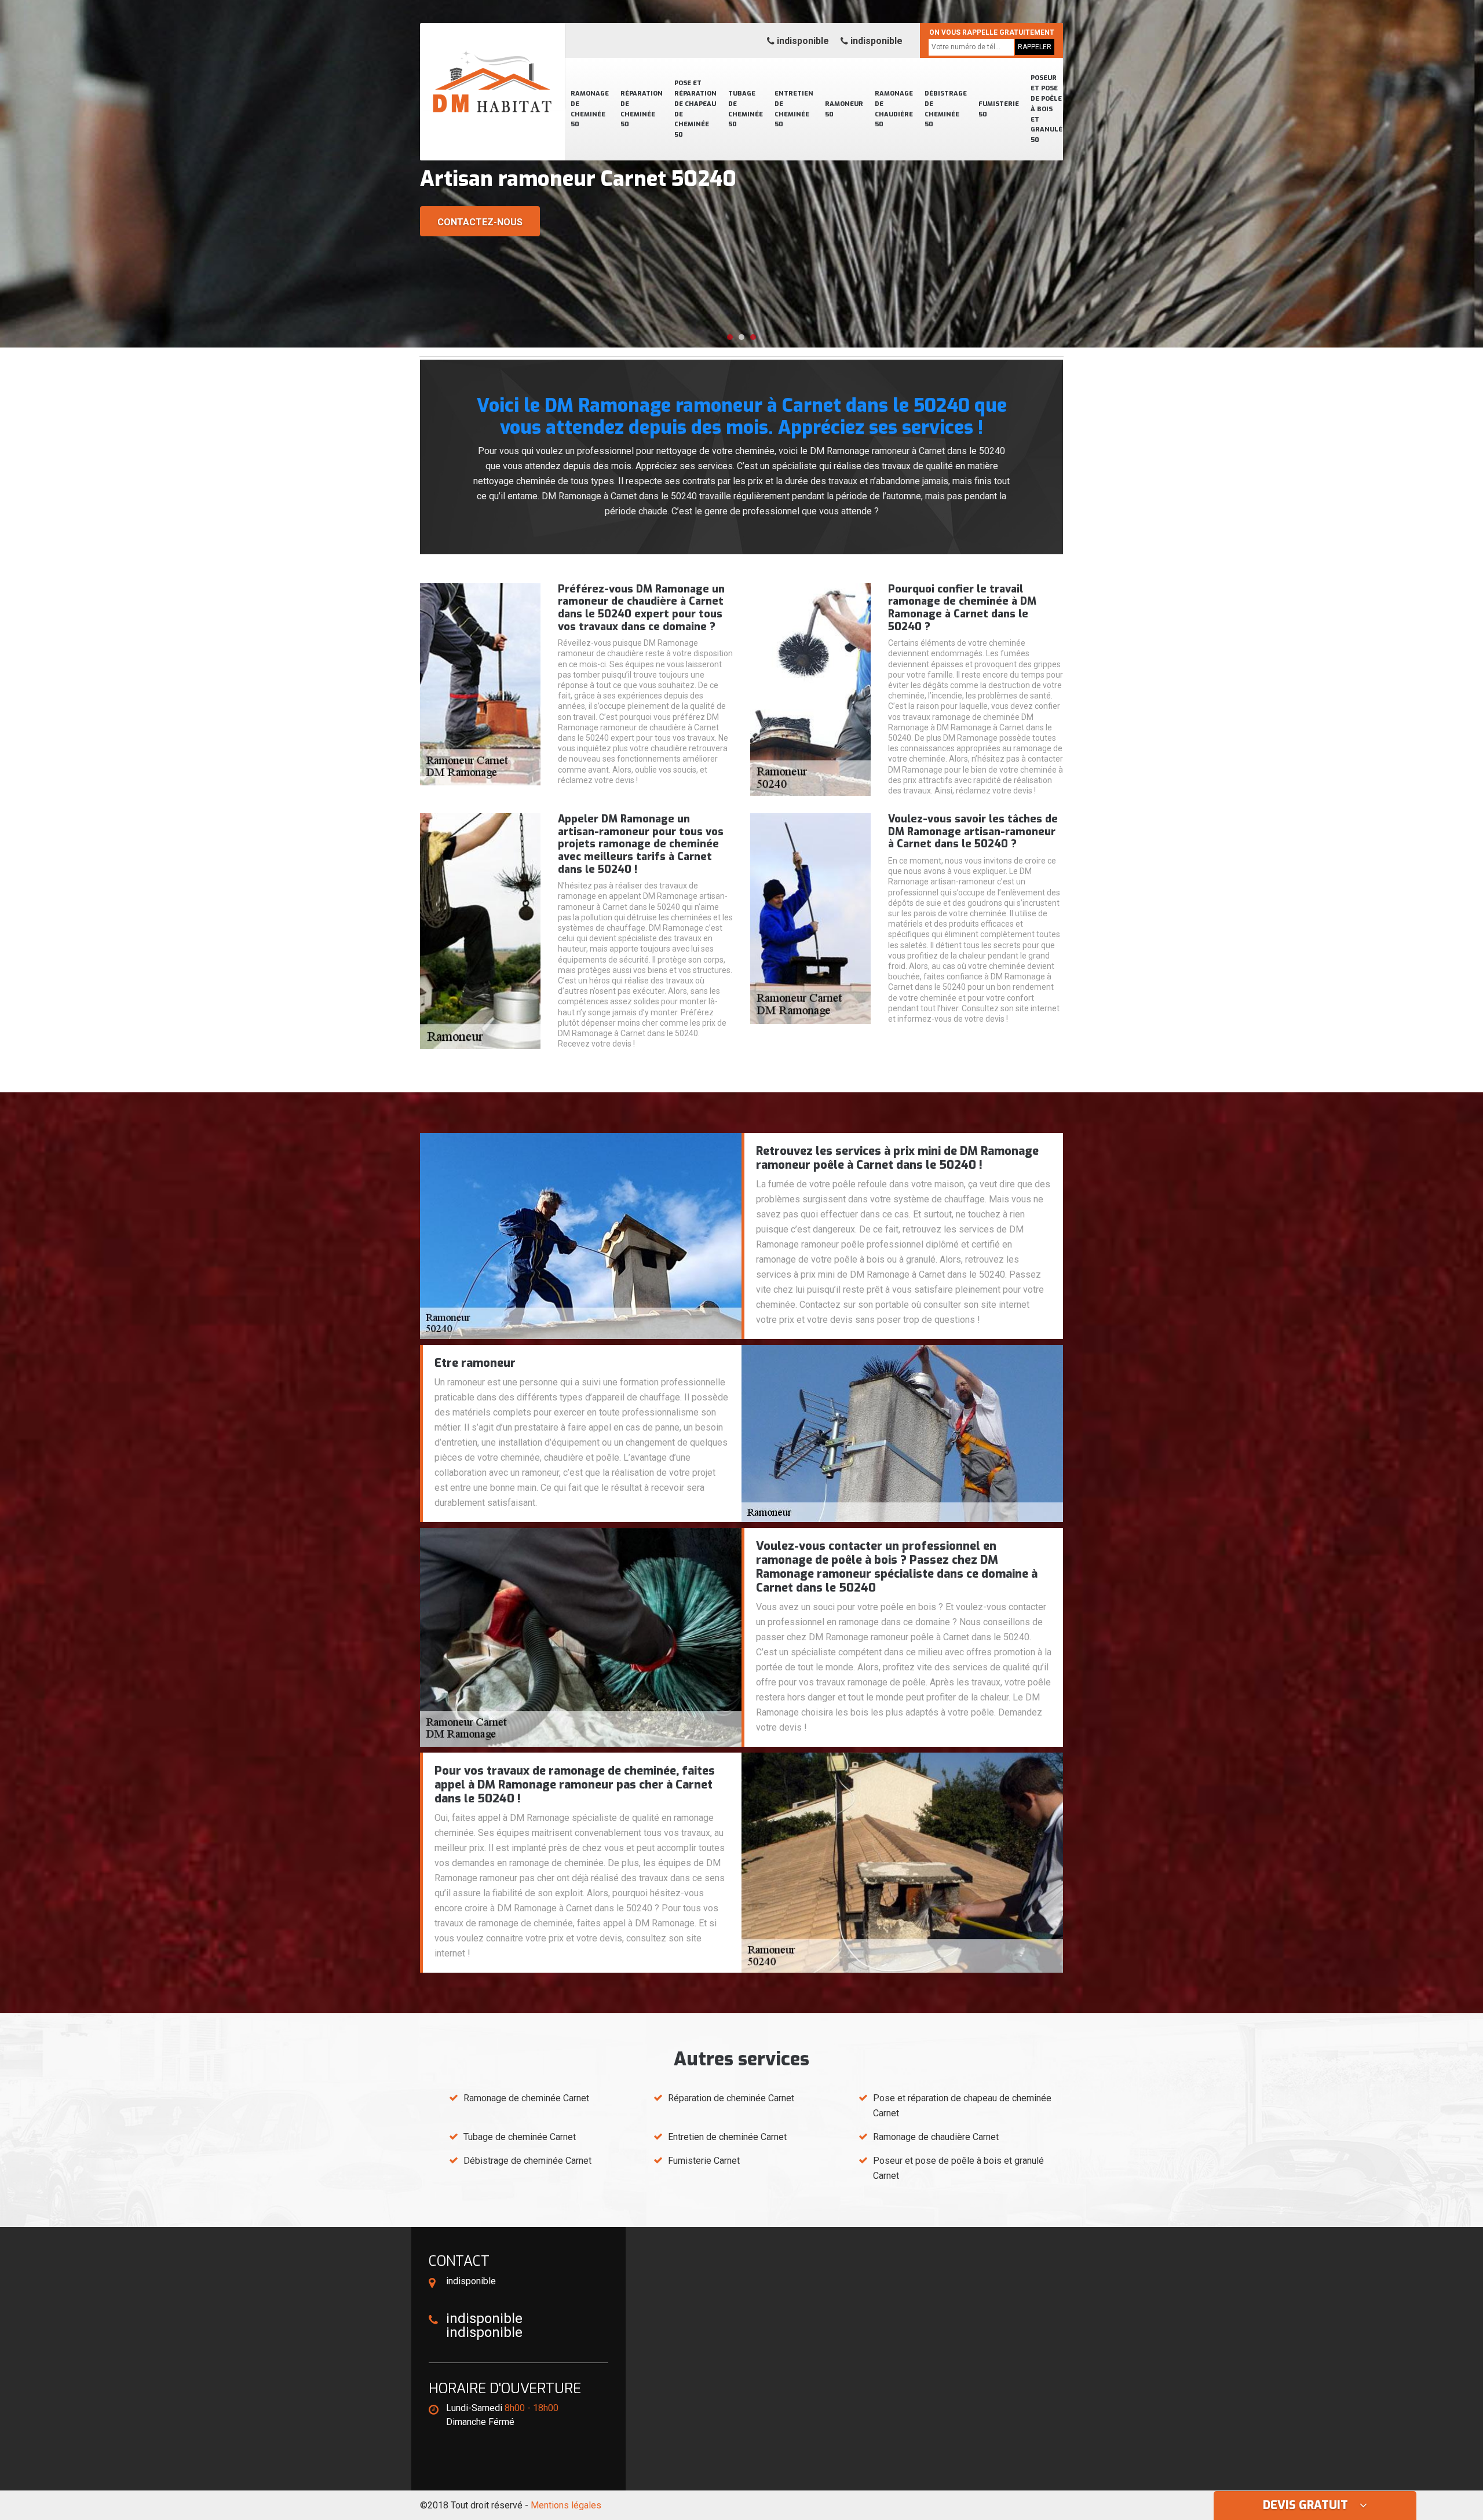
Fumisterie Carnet (704, 2161)
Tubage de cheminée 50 (746, 109)
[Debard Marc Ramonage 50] (492, 67)
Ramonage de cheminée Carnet (526, 2098)
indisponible (802, 41)
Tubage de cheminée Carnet (520, 2137)
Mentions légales (566, 2505)
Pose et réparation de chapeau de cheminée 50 (695, 109)
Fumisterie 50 (999, 109)
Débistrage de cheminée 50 (946, 109)
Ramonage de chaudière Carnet (936, 2137)
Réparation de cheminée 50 (642, 109)
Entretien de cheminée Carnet (727, 2137)
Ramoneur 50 (844, 109)
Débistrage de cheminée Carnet (527, 2161)
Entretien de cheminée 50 (794, 109)
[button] (730, 337)
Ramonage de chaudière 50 (894, 109)
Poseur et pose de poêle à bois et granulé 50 (1046, 109)
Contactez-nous (480, 222)
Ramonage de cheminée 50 (590, 109)
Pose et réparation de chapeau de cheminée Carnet (962, 2106)
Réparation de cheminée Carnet (731, 2098)
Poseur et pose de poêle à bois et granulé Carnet (958, 2168)
